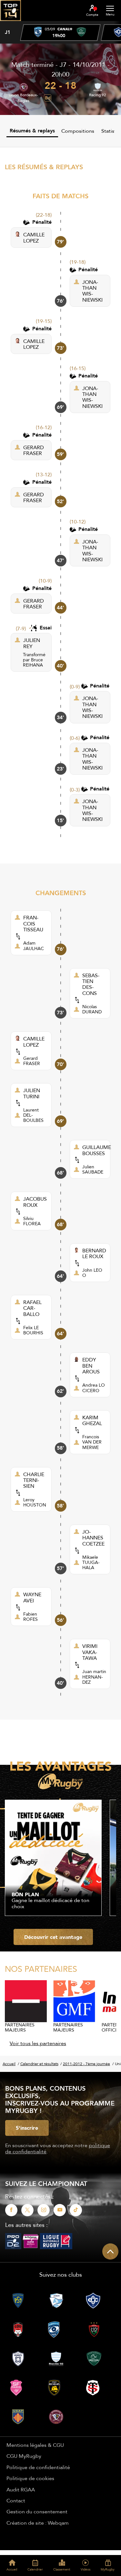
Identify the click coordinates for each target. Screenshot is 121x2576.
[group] (60, 33)
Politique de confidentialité (38, 2467)
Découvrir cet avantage (53, 1937)
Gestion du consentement (37, 2511)
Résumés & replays (32, 131)
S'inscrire (27, 2128)
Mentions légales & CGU (35, 2445)
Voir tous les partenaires (38, 2043)
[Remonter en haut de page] (110, 2251)
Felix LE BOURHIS (33, 1330)
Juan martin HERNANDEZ (94, 1677)
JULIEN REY (32, 643)
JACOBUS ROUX (35, 1202)
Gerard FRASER (32, 1061)
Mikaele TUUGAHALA (91, 1562)
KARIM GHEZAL (92, 1420)
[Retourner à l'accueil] (10, 23)
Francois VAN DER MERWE (92, 1442)
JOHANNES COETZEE (93, 1538)
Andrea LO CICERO (94, 1388)
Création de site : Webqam (38, 2523)
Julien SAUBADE (93, 1169)
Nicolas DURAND (92, 1009)
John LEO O (92, 1273)
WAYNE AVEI (32, 1597)
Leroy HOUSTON (35, 1502)
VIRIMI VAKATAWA (90, 1652)
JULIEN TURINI (32, 1093)
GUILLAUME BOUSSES (97, 1150)
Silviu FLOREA (32, 1221)
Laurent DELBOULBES (33, 1115)
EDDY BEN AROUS (91, 1366)
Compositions (78, 131)
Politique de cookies (30, 2478)
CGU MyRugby (24, 2456)
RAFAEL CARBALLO (32, 1308)
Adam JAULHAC (34, 946)
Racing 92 (98, 95)
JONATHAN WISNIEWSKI (92, 291)
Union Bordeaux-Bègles (23, 98)
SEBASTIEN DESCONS (91, 984)
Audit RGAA (21, 2489)
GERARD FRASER (34, 450)
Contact (16, 2500)
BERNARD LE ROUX (94, 1253)
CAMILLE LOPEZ (34, 238)
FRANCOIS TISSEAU (33, 923)
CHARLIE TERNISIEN (34, 1480)
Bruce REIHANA (33, 662)
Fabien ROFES (30, 1617)
